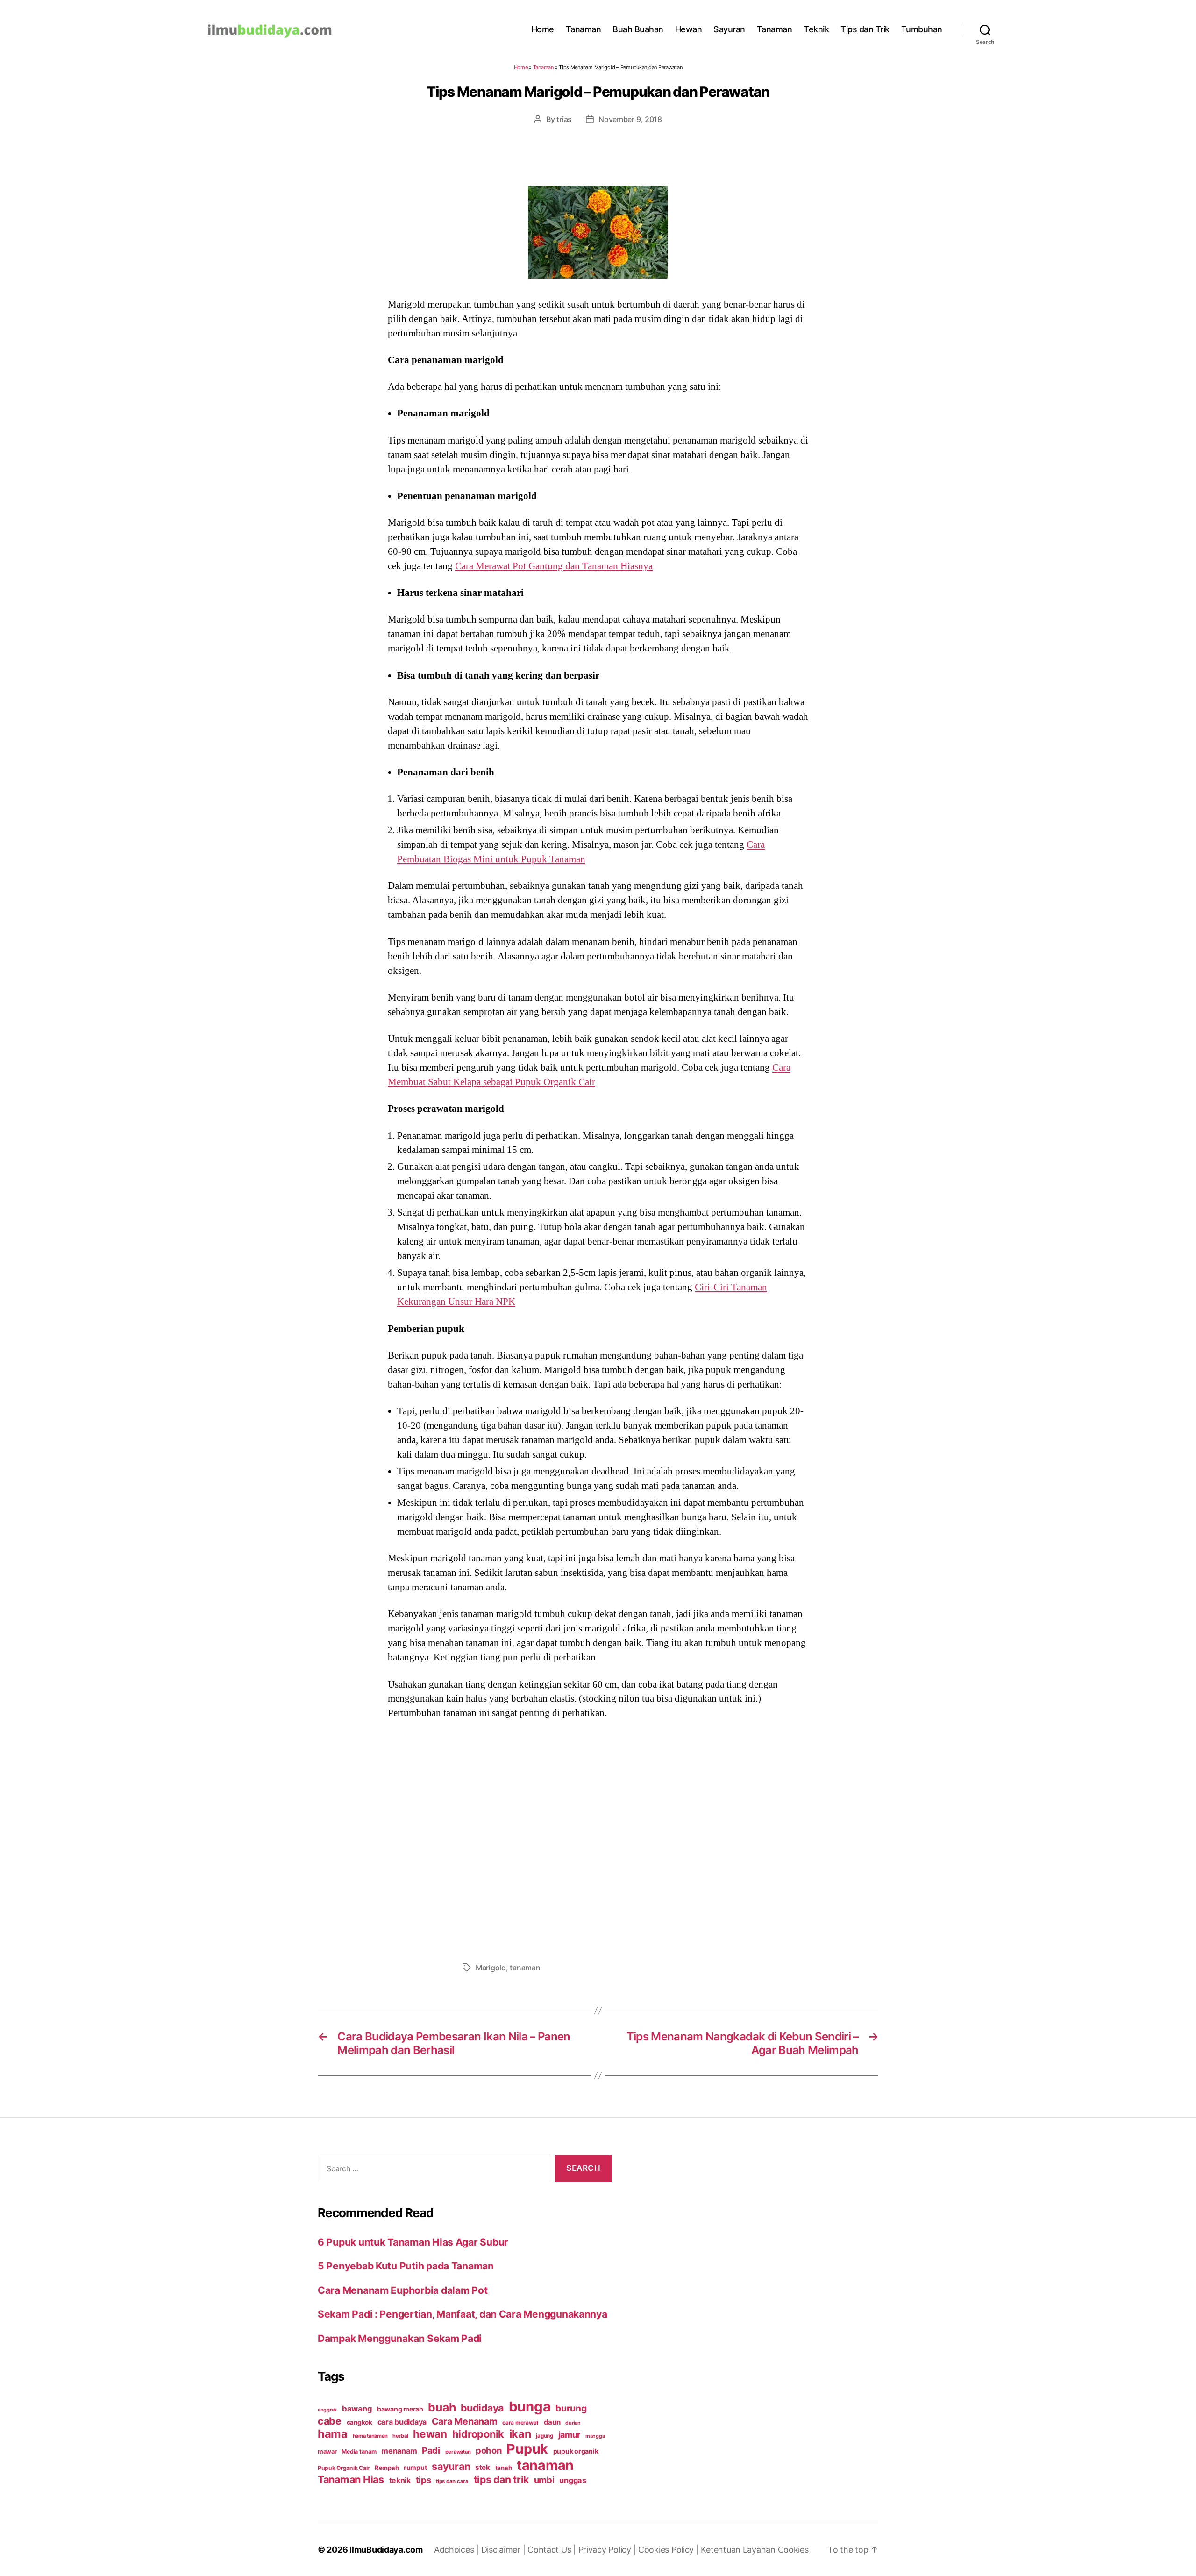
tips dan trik (502, 2479)
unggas (573, 2480)
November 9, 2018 (630, 119)
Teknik (816, 29)
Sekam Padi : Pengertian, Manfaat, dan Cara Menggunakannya (463, 2314)
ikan (520, 2434)
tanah (504, 2468)
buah (442, 2407)
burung (571, 2408)
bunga (530, 2407)
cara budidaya (402, 2422)
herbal (400, 2436)
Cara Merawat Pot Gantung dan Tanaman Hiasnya (554, 566)
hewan (430, 2434)
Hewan (689, 29)
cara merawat (520, 2423)
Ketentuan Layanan (739, 2550)
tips (424, 2480)
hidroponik (478, 2434)
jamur (570, 2435)
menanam (399, 2451)
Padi (431, 2450)
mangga (595, 2436)
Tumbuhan (922, 29)
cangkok (360, 2422)
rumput (415, 2468)
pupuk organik (576, 2451)
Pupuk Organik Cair (344, 2468)
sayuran (451, 2466)
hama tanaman (370, 2436)
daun (552, 2422)
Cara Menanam (465, 2421)
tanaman (525, 1968)
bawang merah (400, 2409)
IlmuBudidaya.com (386, 2550)
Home (543, 29)
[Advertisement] (598, 1838)
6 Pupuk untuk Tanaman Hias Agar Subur (413, 2242)
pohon (489, 2450)
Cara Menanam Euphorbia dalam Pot (402, 2290)
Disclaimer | (505, 2550)
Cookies (793, 2550)
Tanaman (584, 29)
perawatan (458, 2452)
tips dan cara (452, 2481)
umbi (544, 2480)
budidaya (482, 2408)
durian (573, 2423)
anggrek (327, 2410)
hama (333, 2434)
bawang (357, 2409)
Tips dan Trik (865, 29)
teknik (400, 2480)
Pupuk (527, 2449)
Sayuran (729, 29)
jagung (544, 2436)
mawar (327, 2451)
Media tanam (359, 2451)
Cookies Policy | (669, 2550)
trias (564, 119)
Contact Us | (553, 2550)
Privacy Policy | (608, 2550)
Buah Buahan (638, 29)
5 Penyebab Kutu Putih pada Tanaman (406, 2266)
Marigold (491, 1968)
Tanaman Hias (351, 2479)
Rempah (387, 2468)
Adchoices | (458, 2550)
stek (483, 2467)
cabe (330, 2421)
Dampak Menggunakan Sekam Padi (400, 2338)
